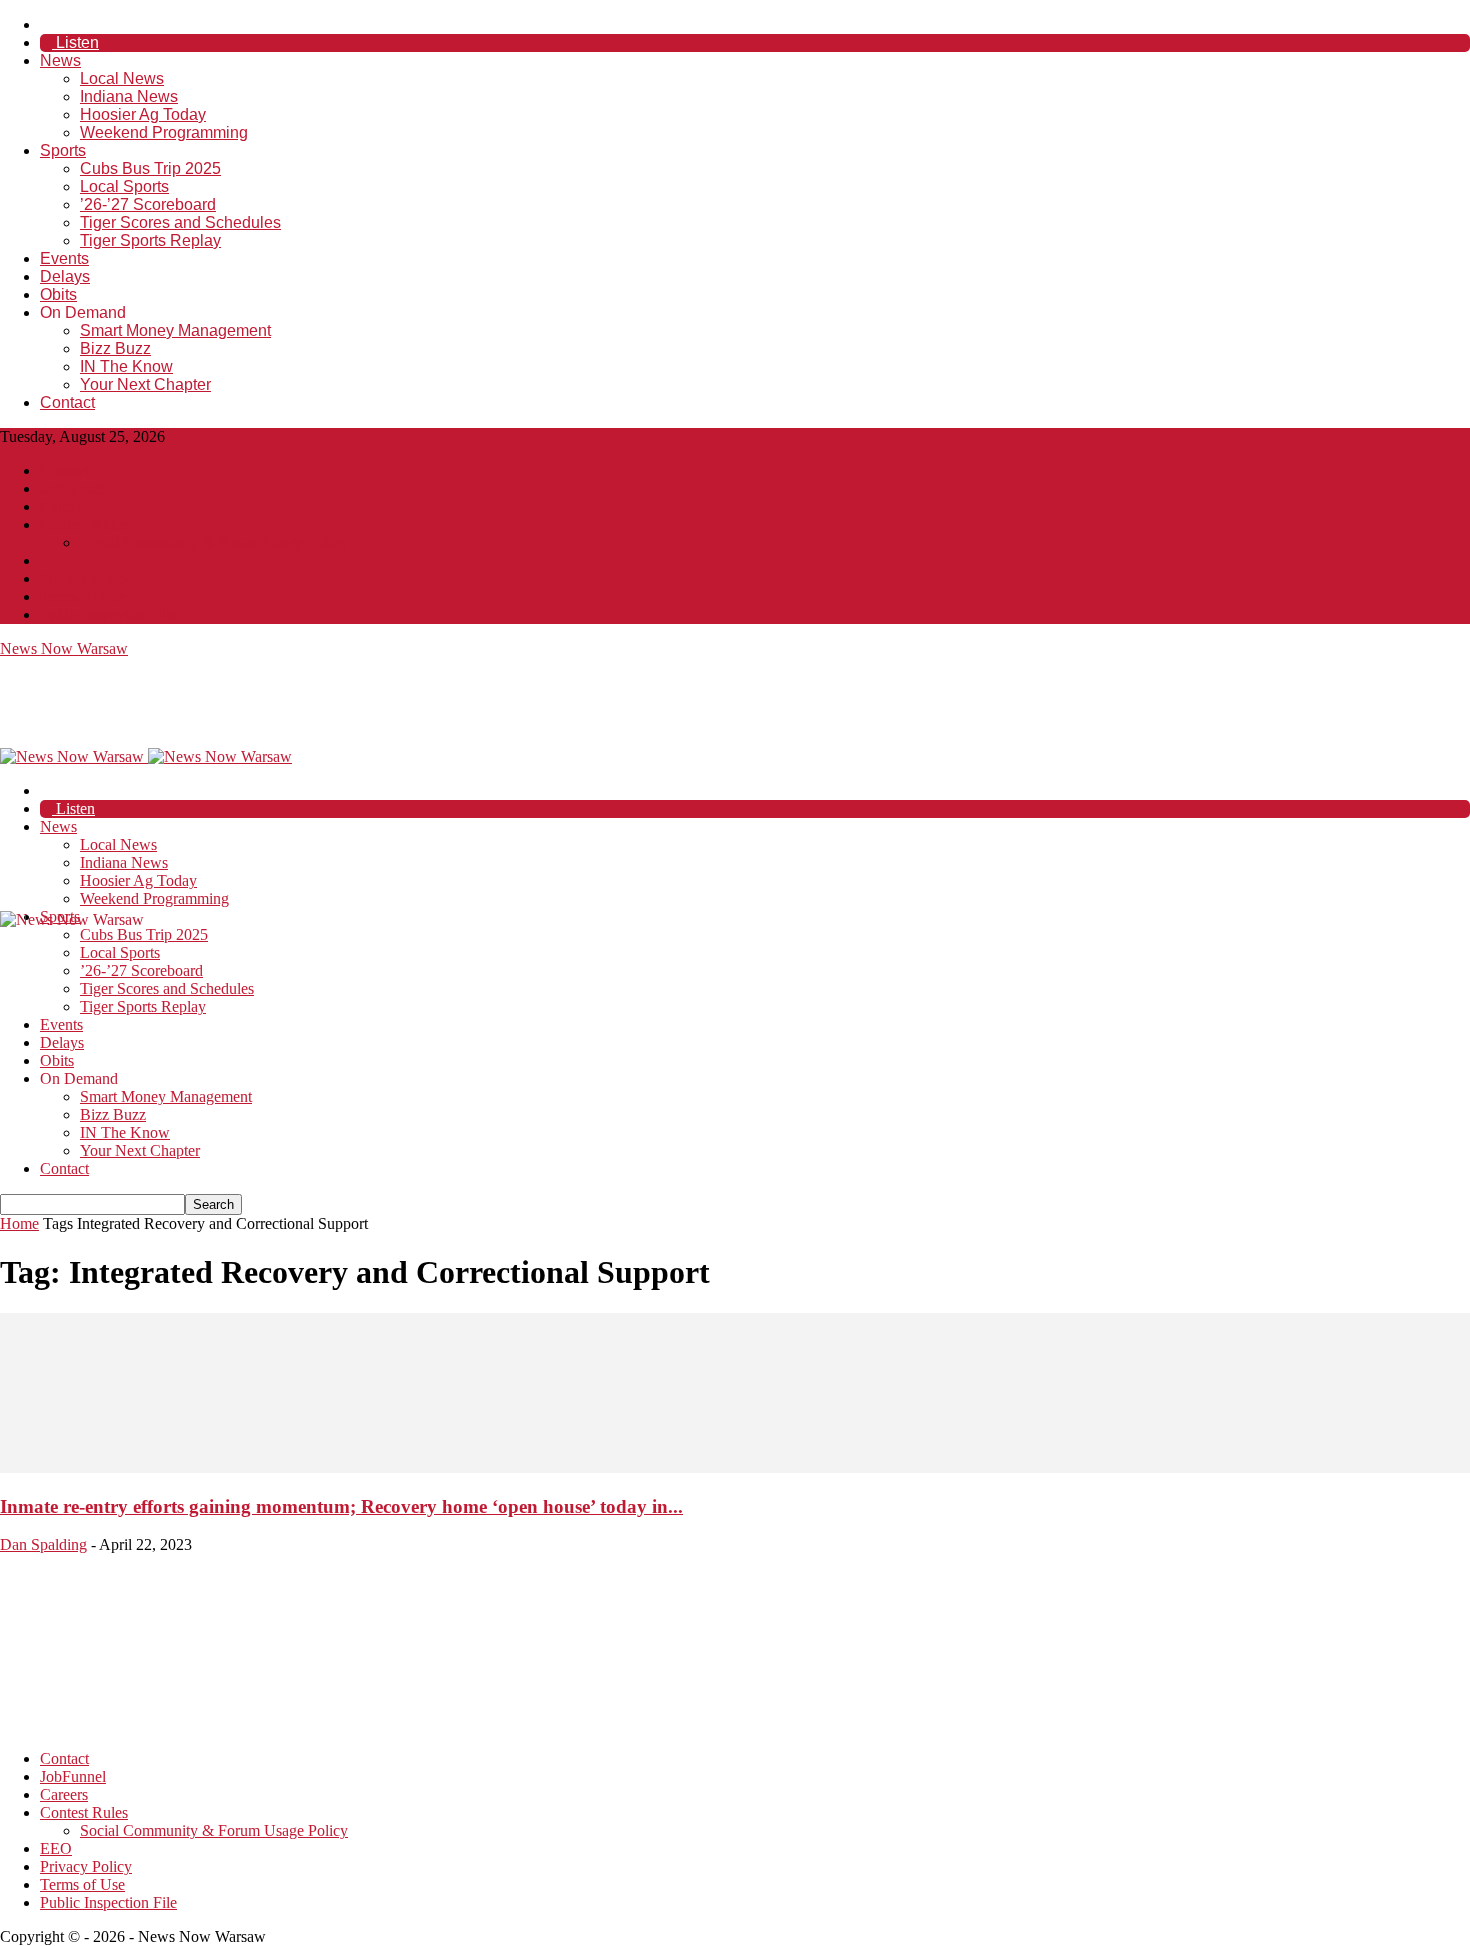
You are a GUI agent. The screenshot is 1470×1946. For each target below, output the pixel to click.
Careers (64, 506)
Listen (75, 42)
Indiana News (129, 96)
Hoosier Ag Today (143, 114)
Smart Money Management (175, 330)
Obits (58, 294)
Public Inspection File (108, 614)
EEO (56, 560)
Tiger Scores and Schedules (180, 222)
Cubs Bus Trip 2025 (150, 168)
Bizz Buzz (115, 348)
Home (19, 1223)
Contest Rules (84, 524)
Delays (65, 276)
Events (64, 258)
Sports (63, 150)
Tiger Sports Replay (150, 240)
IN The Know (126, 366)
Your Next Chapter (145, 384)
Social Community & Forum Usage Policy (214, 542)
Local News (122, 78)
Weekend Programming (164, 132)
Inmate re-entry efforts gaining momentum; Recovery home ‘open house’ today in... (341, 1506)
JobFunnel (73, 488)
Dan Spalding (43, 1544)
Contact (67, 402)
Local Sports (124, 186)
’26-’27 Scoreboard (148, 204)
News (60, 60)
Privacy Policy (86, 578)
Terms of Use (82, 596)
